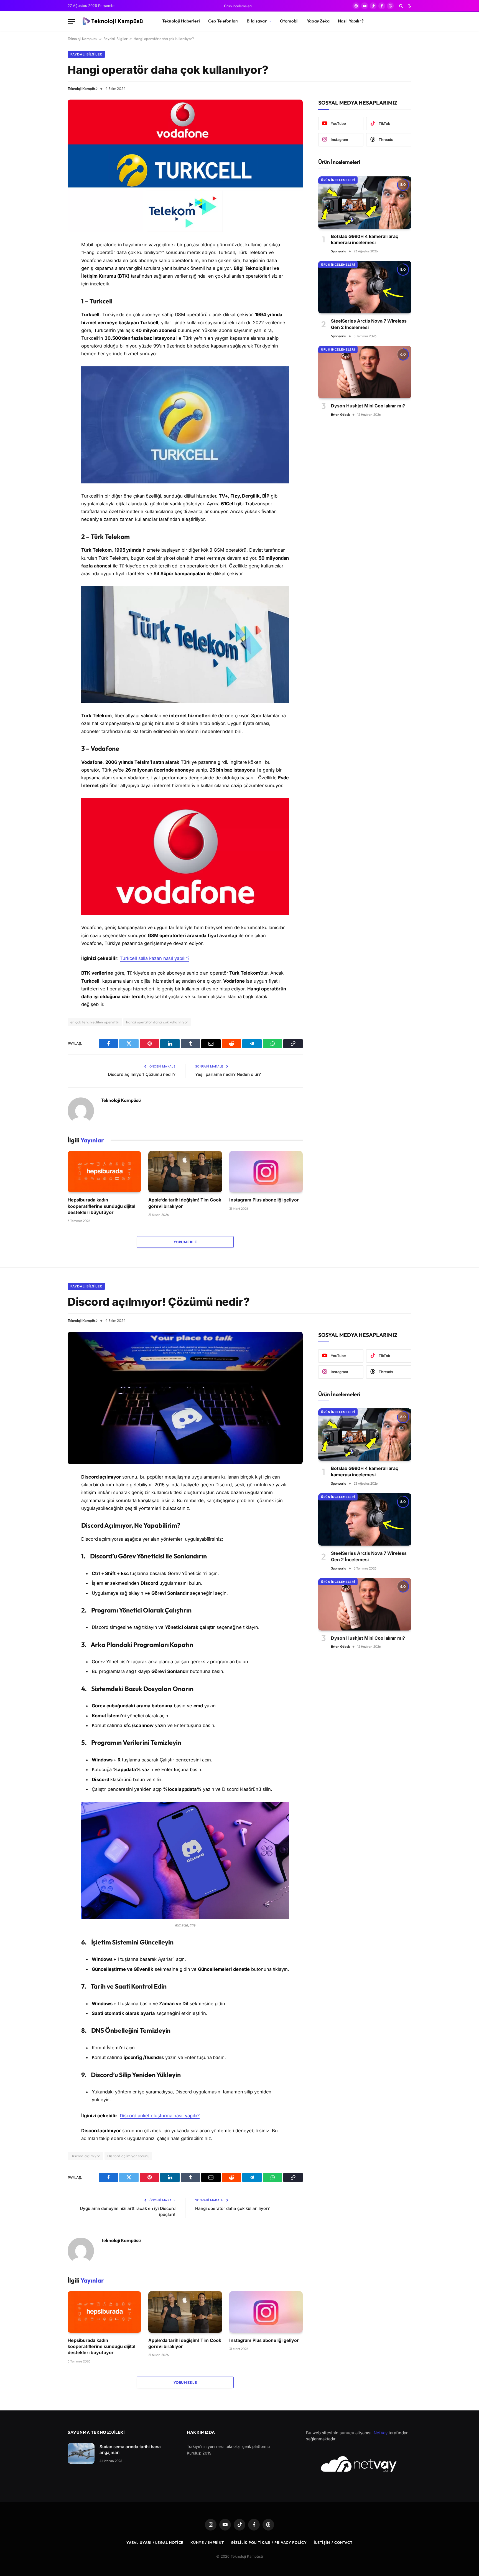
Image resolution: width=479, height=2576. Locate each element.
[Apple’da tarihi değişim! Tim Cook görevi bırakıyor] (185, 1172)
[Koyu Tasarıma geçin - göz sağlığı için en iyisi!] (409, 6)
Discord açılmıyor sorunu (128, 2156)
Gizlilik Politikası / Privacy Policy (269, 2542)
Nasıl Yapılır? (351, 21)
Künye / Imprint (207, 2542)
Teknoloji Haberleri (181, 21)
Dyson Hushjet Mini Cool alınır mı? (368, 406)
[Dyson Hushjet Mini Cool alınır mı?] (365, 372)
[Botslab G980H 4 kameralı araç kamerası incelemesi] (365, 203)
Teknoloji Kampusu (82, 39)
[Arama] (401, 6)
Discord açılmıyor (85, 2156)
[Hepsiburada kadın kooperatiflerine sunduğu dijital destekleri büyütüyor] (104, 1172)
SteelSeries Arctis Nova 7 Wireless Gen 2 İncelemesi (369, 324)
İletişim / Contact (333, 2542)
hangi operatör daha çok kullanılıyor (157, 1022)
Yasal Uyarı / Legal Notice (155, 2542)
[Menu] (71, 21)
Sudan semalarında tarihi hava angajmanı (130, 2450)
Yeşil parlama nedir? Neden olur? (228, 1074)
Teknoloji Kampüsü (83, 88)
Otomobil (289, 21)
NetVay (381, 2433)
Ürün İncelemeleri (238, 6)
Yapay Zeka (318, 21)
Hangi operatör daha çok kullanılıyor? (232, 2208)
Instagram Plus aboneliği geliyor (264, 1200)
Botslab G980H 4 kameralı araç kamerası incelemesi (365, 239)
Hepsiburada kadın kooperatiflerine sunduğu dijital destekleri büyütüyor (101, 1206)
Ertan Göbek (340, 414)
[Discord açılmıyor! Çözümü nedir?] (185, 1398)
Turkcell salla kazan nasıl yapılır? (154, 958)
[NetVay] (359, 2464)
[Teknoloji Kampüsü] (114, 21)
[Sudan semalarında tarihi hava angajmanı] (81, 2454)
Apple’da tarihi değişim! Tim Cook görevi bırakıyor (185, 1203)
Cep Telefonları (223, 21)
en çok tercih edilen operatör (95, 1022)
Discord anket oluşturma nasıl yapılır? (160, 2116)
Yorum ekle (185, 1242)
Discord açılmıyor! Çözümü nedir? (142, 1074)
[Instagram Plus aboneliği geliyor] (266, 1172)
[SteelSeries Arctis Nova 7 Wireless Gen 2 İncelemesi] (365, 287)
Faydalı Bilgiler (115, 39)
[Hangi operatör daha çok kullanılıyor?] (185, 166)
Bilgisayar (257, 21)
